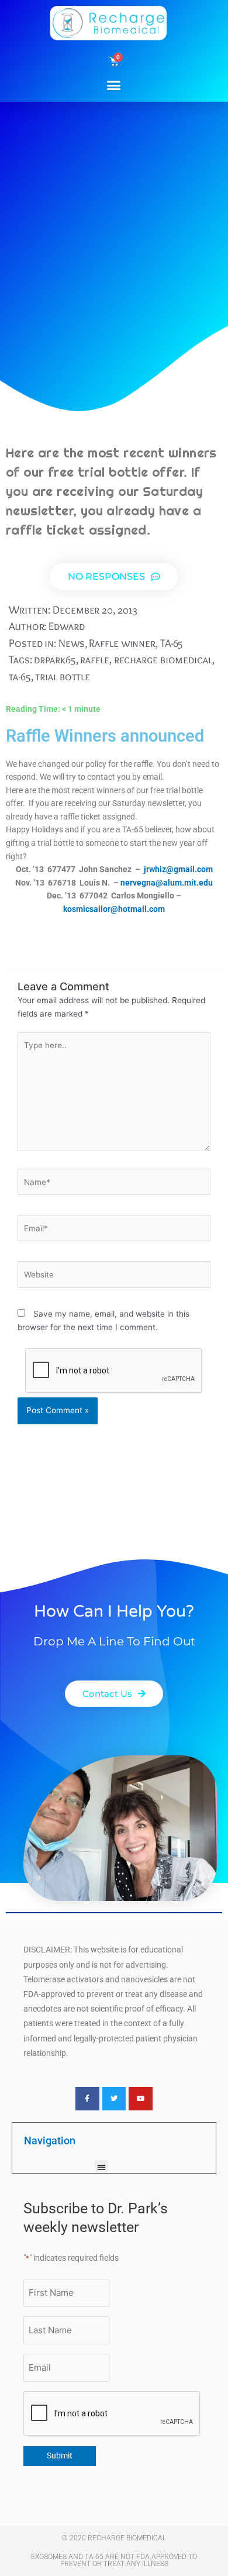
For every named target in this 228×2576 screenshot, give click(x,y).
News (72, 643)
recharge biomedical (163, 660)
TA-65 (172, 643)
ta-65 (20, 676)
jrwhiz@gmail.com (178, 869)
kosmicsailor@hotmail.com (114, 909)
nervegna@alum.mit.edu (167, 883)
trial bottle (63, 676)
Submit (60, 2456)
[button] (114, 85)
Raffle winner (122, 643)
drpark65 (55, 660)
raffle (94, 660)
